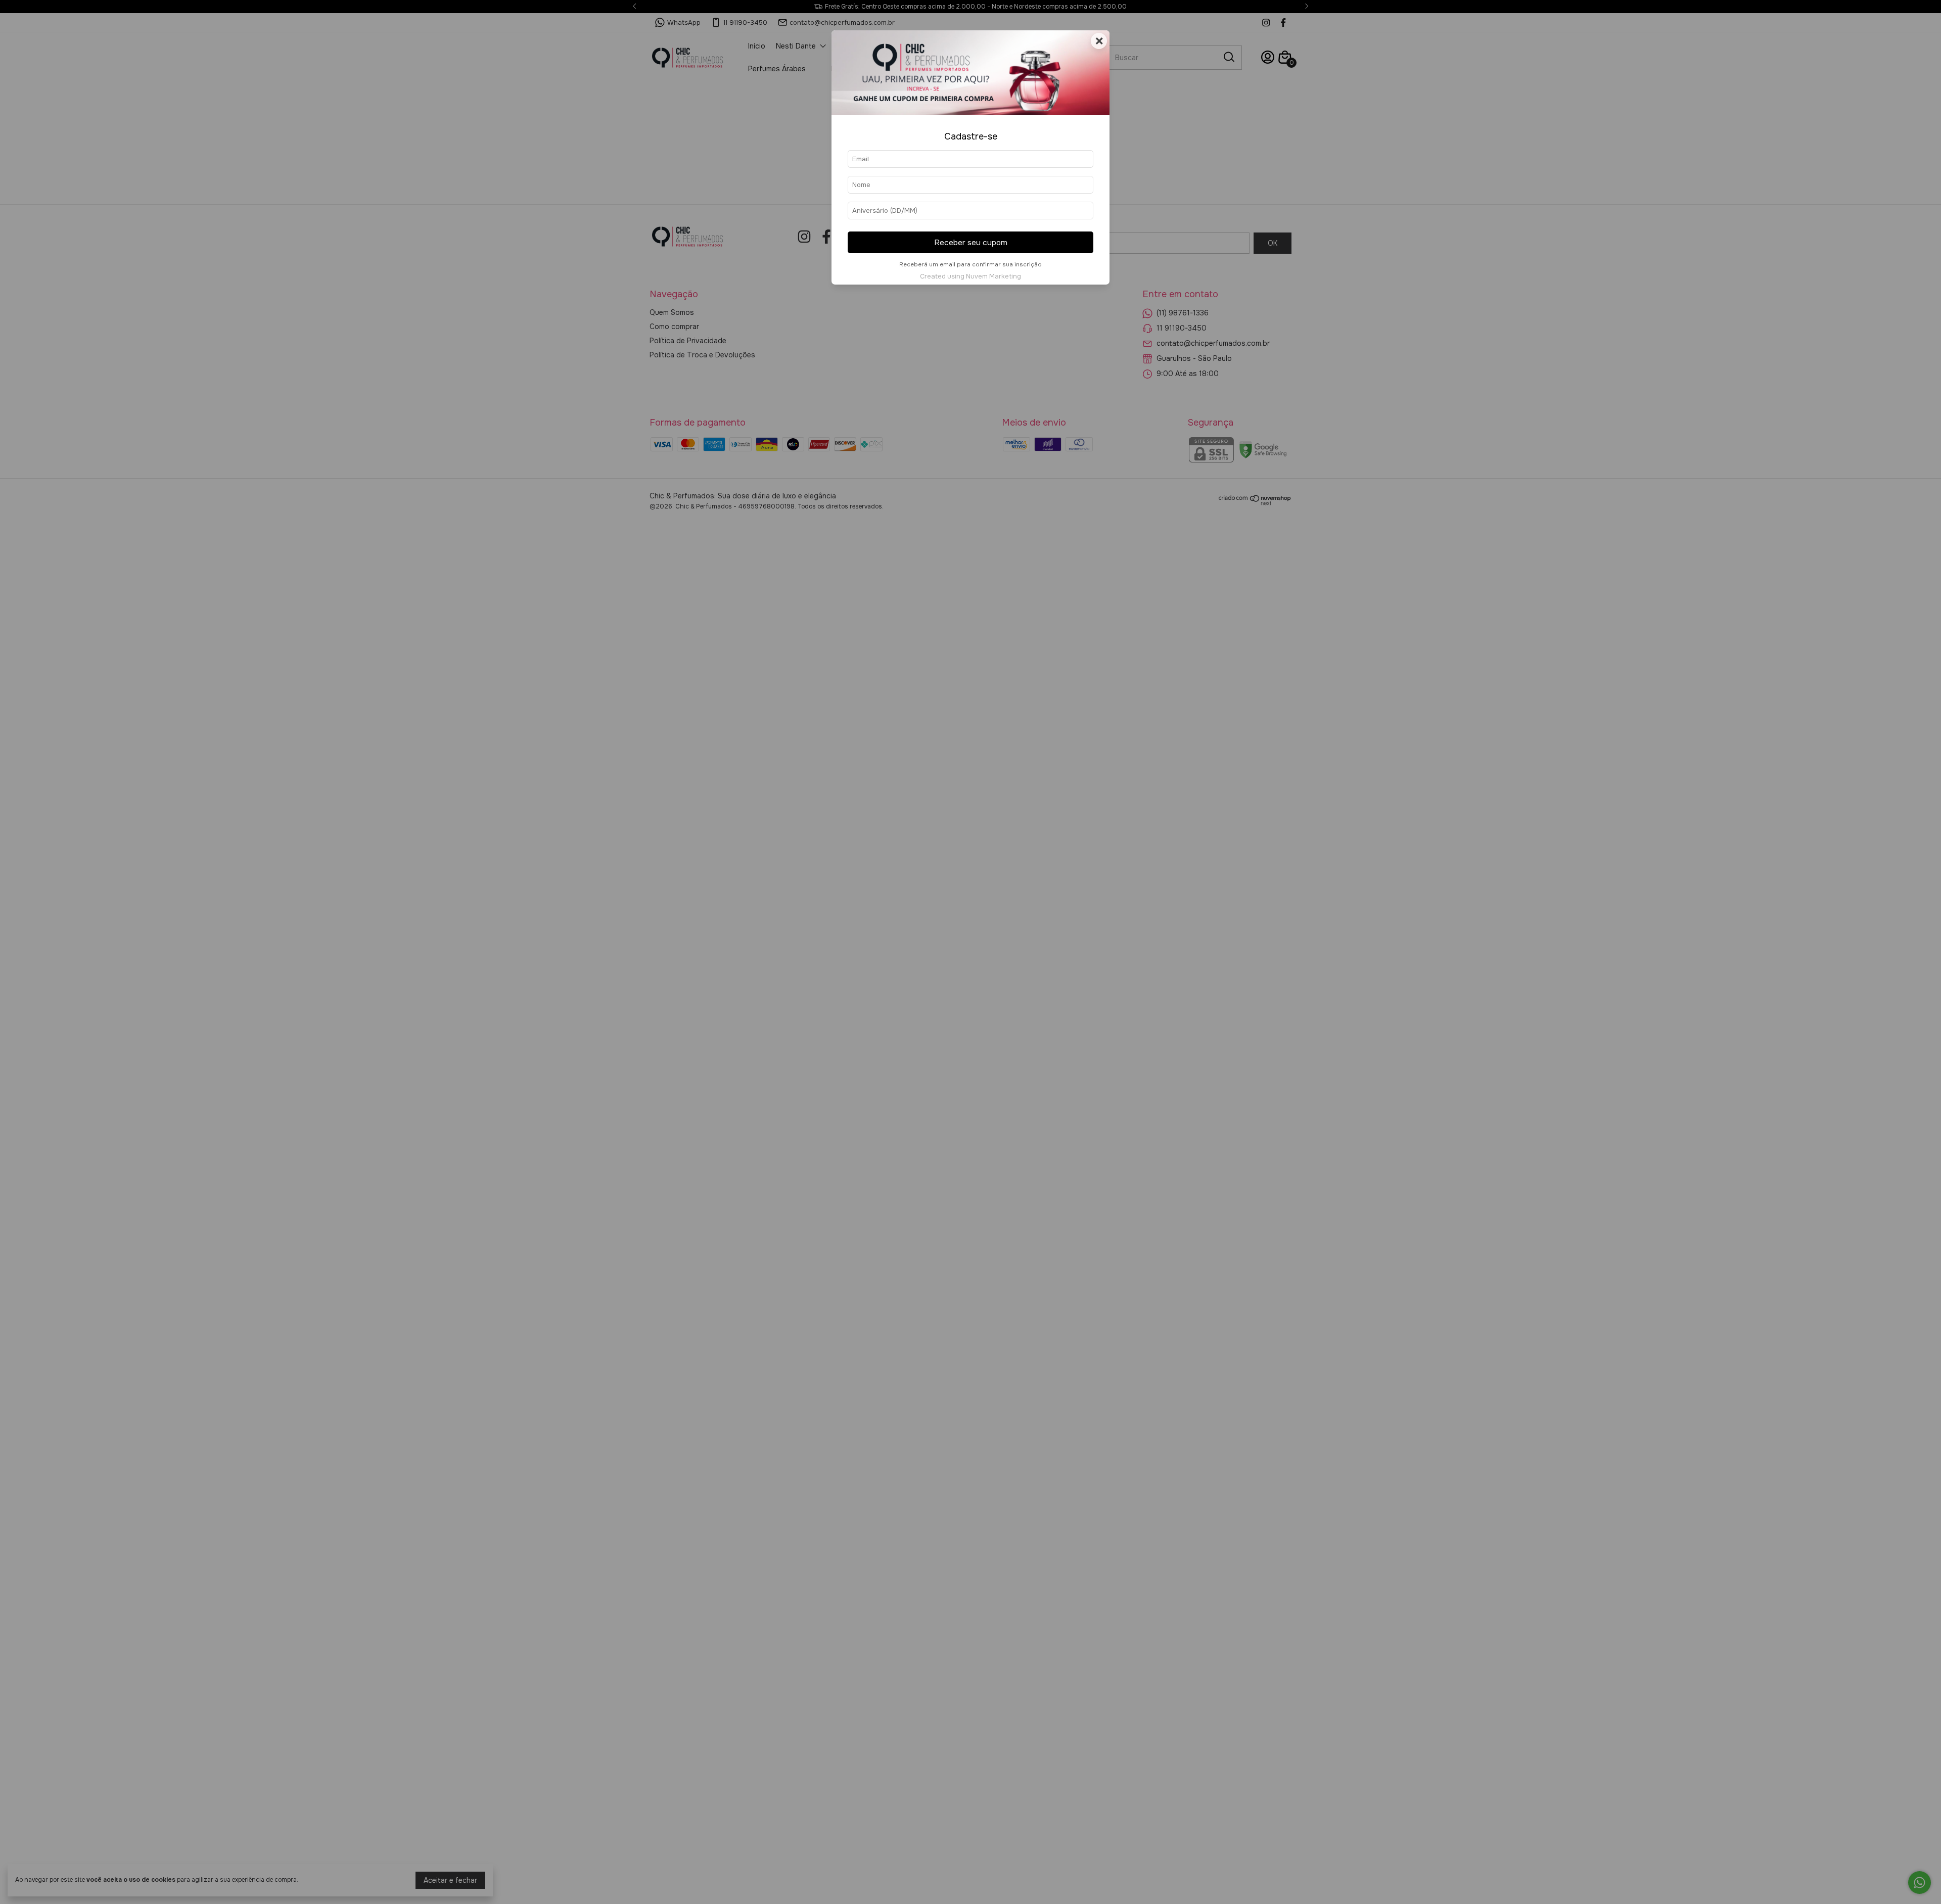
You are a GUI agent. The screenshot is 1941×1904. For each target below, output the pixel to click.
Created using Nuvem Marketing (970, 276)
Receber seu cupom (971, 243)
